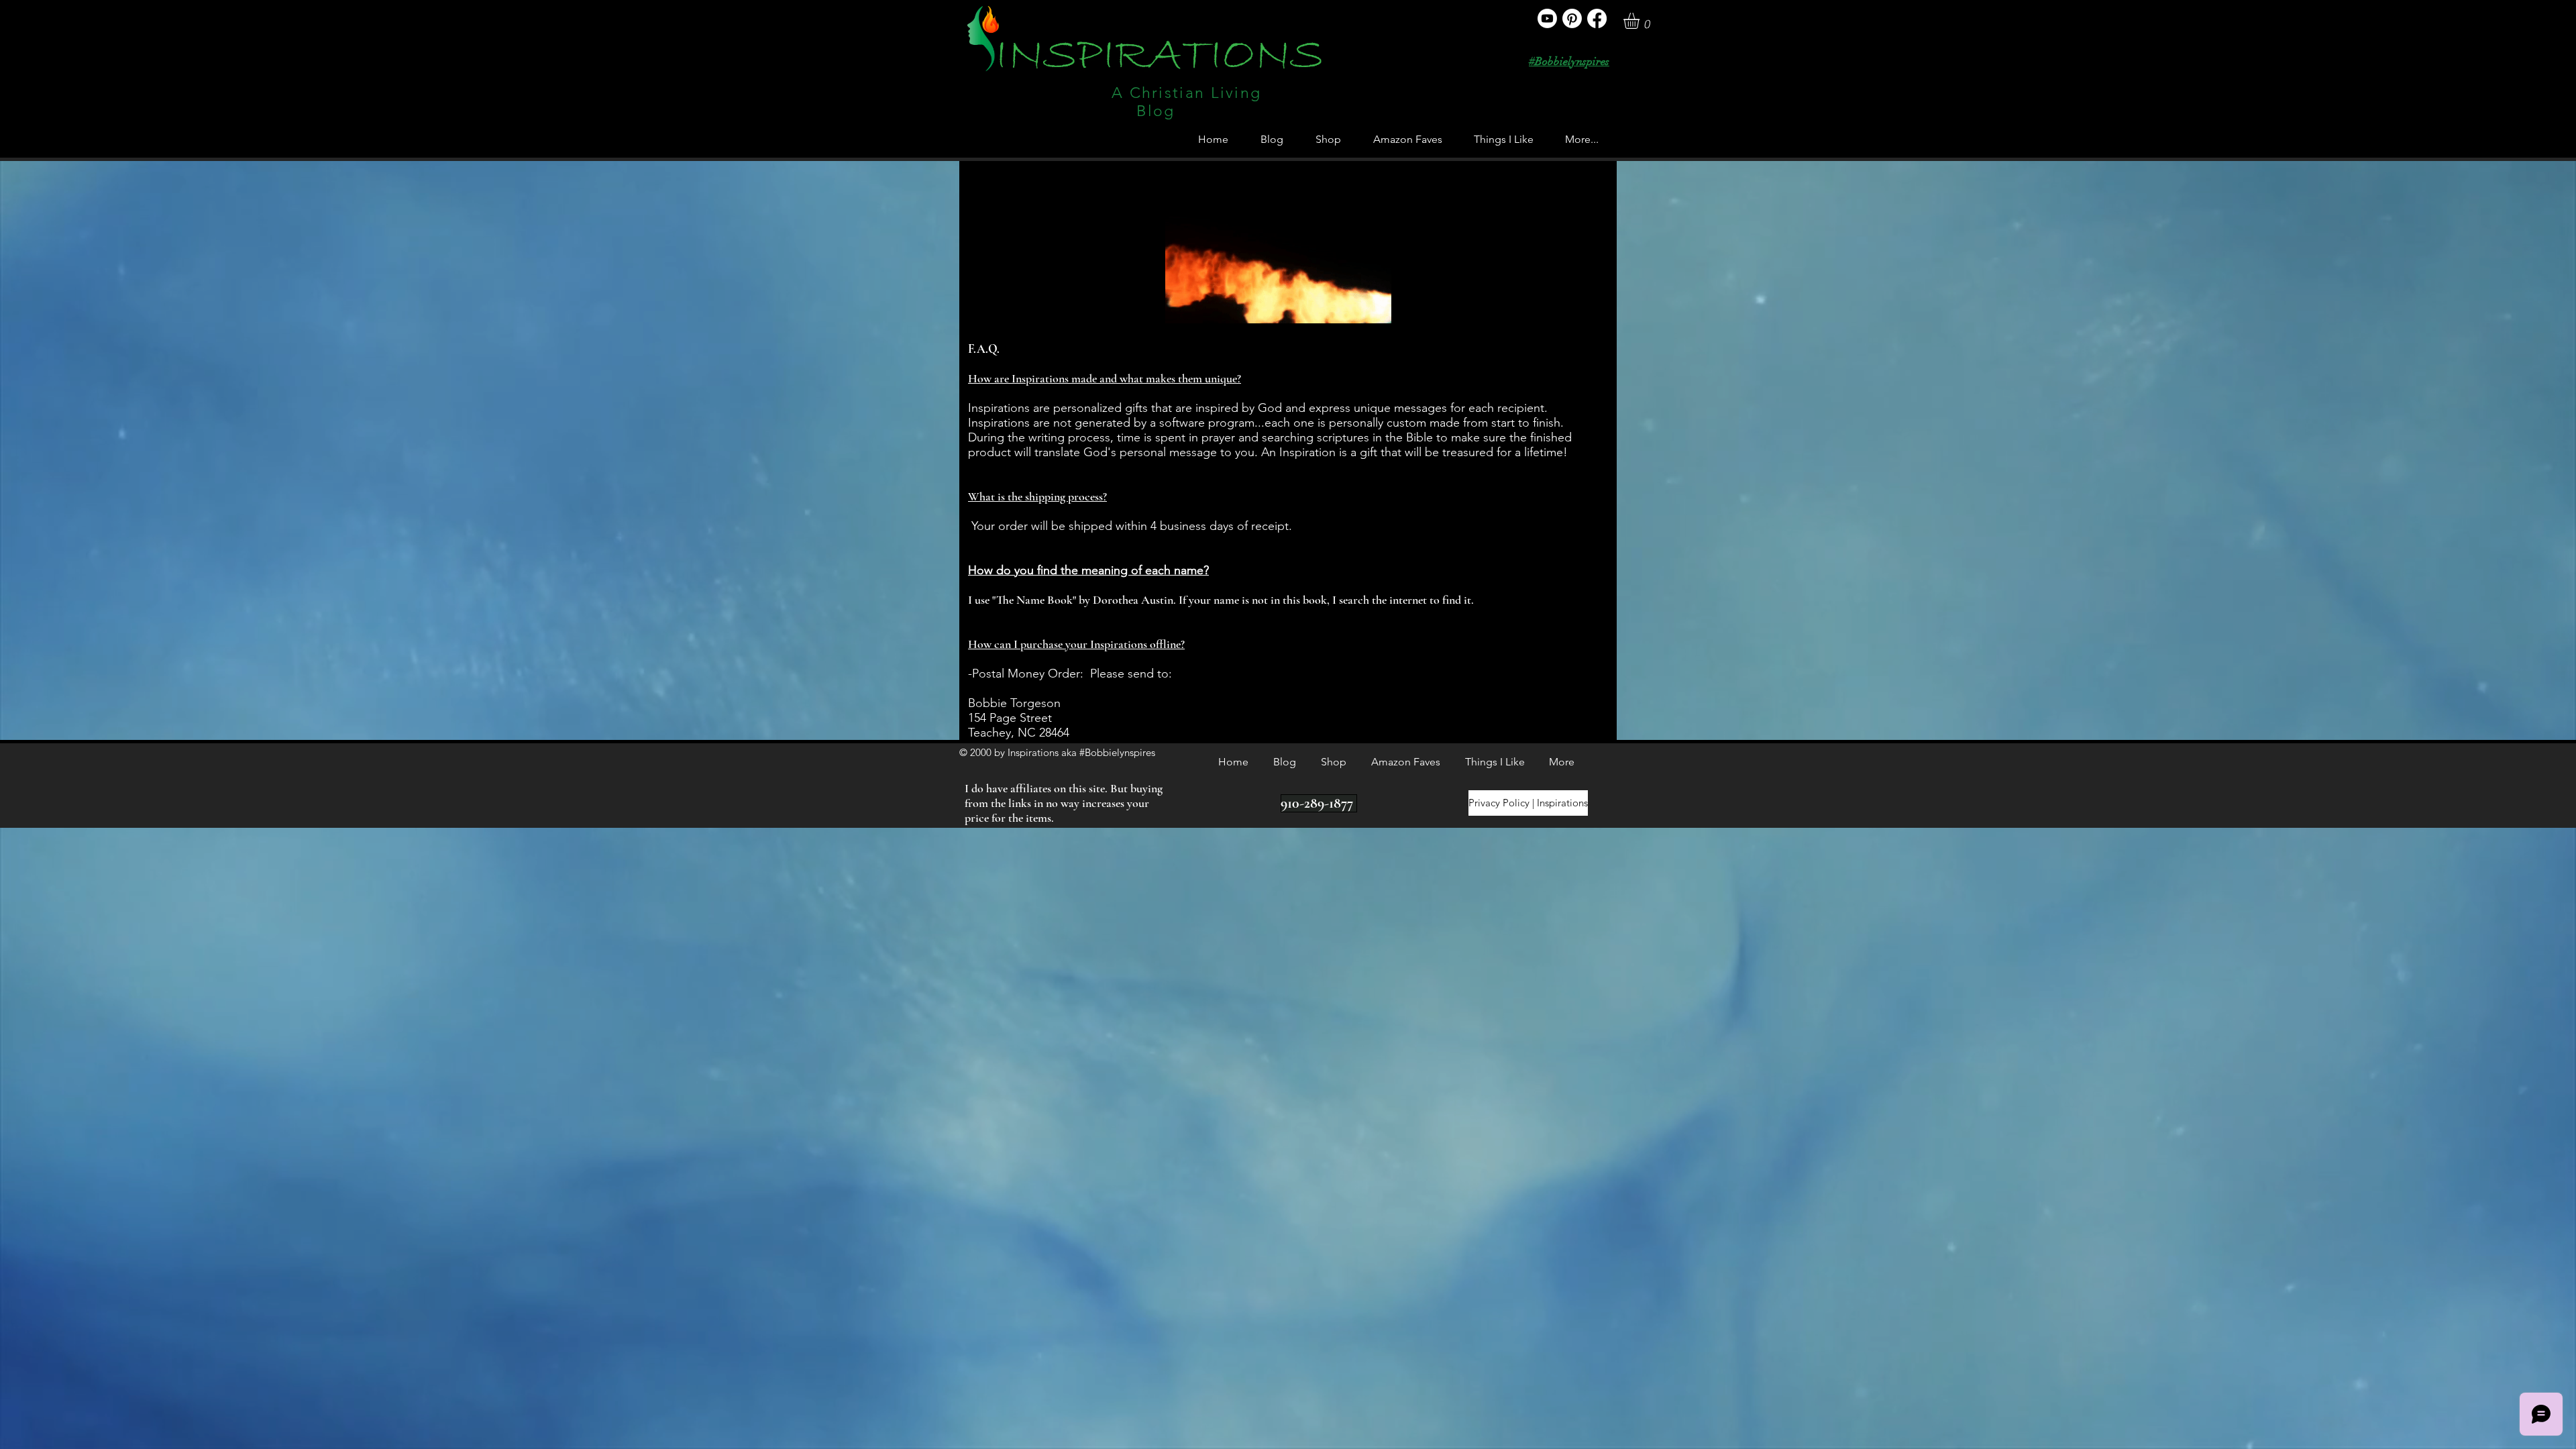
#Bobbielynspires (1569, 61)
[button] (1641, 21)
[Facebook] (1597, 18)
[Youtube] (1547, 18)
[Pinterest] (1572, 18)
